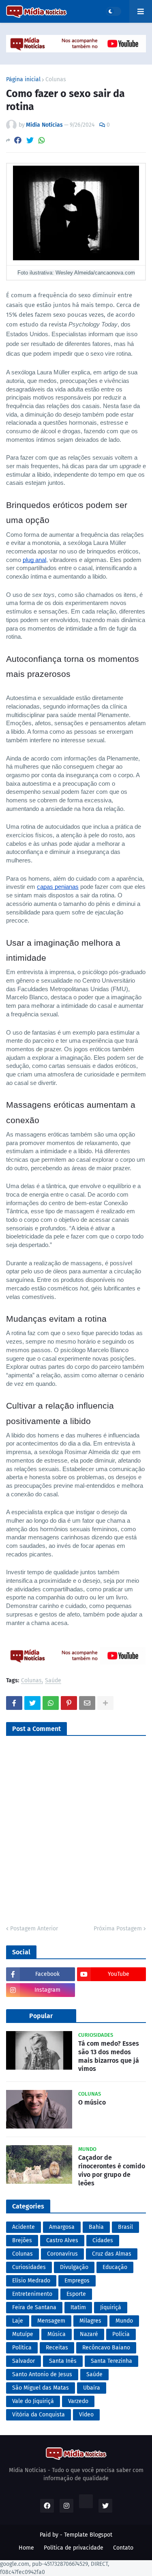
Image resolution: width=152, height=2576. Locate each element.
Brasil (125, 2227)
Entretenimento (32, 2294)
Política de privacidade (74, 2548)
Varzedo (78, 2401)
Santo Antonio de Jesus (42, 2374)
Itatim (78, 2307)
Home (26, 2548)
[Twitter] (30, 140)
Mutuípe (23, 2334)
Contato (123, 2548)
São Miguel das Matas (41, 2388)
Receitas (57, 2348)
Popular (41, 2016)
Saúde (53, 1681)
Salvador (24, 2361)
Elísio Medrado (31, 2281)
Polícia (121, 2334)
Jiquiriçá (111, 2307)
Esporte (76, 2294)
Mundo (124, 2321)
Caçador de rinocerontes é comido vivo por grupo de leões (112, 2170)
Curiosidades (29, 2267)
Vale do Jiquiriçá (33, 2401)
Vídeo (86, 2415)
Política (22, 2348)
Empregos (77, 2281)
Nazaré (89, 2334)
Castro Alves (62, 2240)
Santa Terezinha (111, 2361)
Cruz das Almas (112, 2254)
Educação (115, 2267)
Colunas (56, 80)
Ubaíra (92, 2388)
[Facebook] (18, 140)
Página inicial (23, 80)
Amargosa (62, 2227)
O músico (92, 2102)
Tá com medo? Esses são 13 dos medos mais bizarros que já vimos (109, 2056)
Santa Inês (63, 2361)
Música (57, 2334)
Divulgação (74, 2267)
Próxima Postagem (118, 1929)
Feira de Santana (34, 2307)
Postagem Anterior (34, 1929)
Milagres (90, 2321)
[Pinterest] (69, 1703)
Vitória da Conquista (39, 2415)
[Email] (87, 1703)
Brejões (22, 2240)
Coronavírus (62, 2254)
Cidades (103, 2240)
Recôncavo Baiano (106, 2348)
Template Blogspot (88, 2535)
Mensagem (51, 2321)
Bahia (96, 2227)
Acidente (24, 2227)
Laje (18, 2321)
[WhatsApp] (42, 140)
